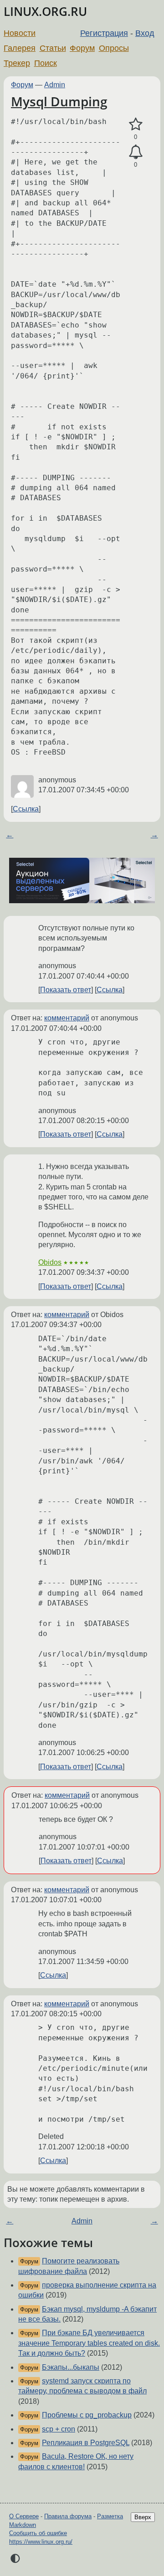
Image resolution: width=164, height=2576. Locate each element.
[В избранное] (136, 124)
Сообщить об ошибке (38, 2533)
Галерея (20, 48)
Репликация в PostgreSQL (86, 2443)
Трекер (17, 63)
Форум (82, 48)
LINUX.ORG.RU (45, 12)
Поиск (46, 63)
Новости (20, 33)
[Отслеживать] (136, 152)
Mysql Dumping (59, 101)
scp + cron (59, 2429)
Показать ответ (66, 990)
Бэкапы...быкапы (71, 2367)
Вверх (143, 2517)
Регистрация (104, 33)
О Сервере (24, 2516)
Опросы (114, 48)
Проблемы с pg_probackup (87, 2415)
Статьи (53, 48)
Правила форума (68, 2516)
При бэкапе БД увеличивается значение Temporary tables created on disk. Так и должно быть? (89, 2343)
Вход (145, 33)
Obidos (50, 1262)
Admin (55, 85)
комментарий (67, 1018)
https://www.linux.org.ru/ (41, 2542)
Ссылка (26, 809)
